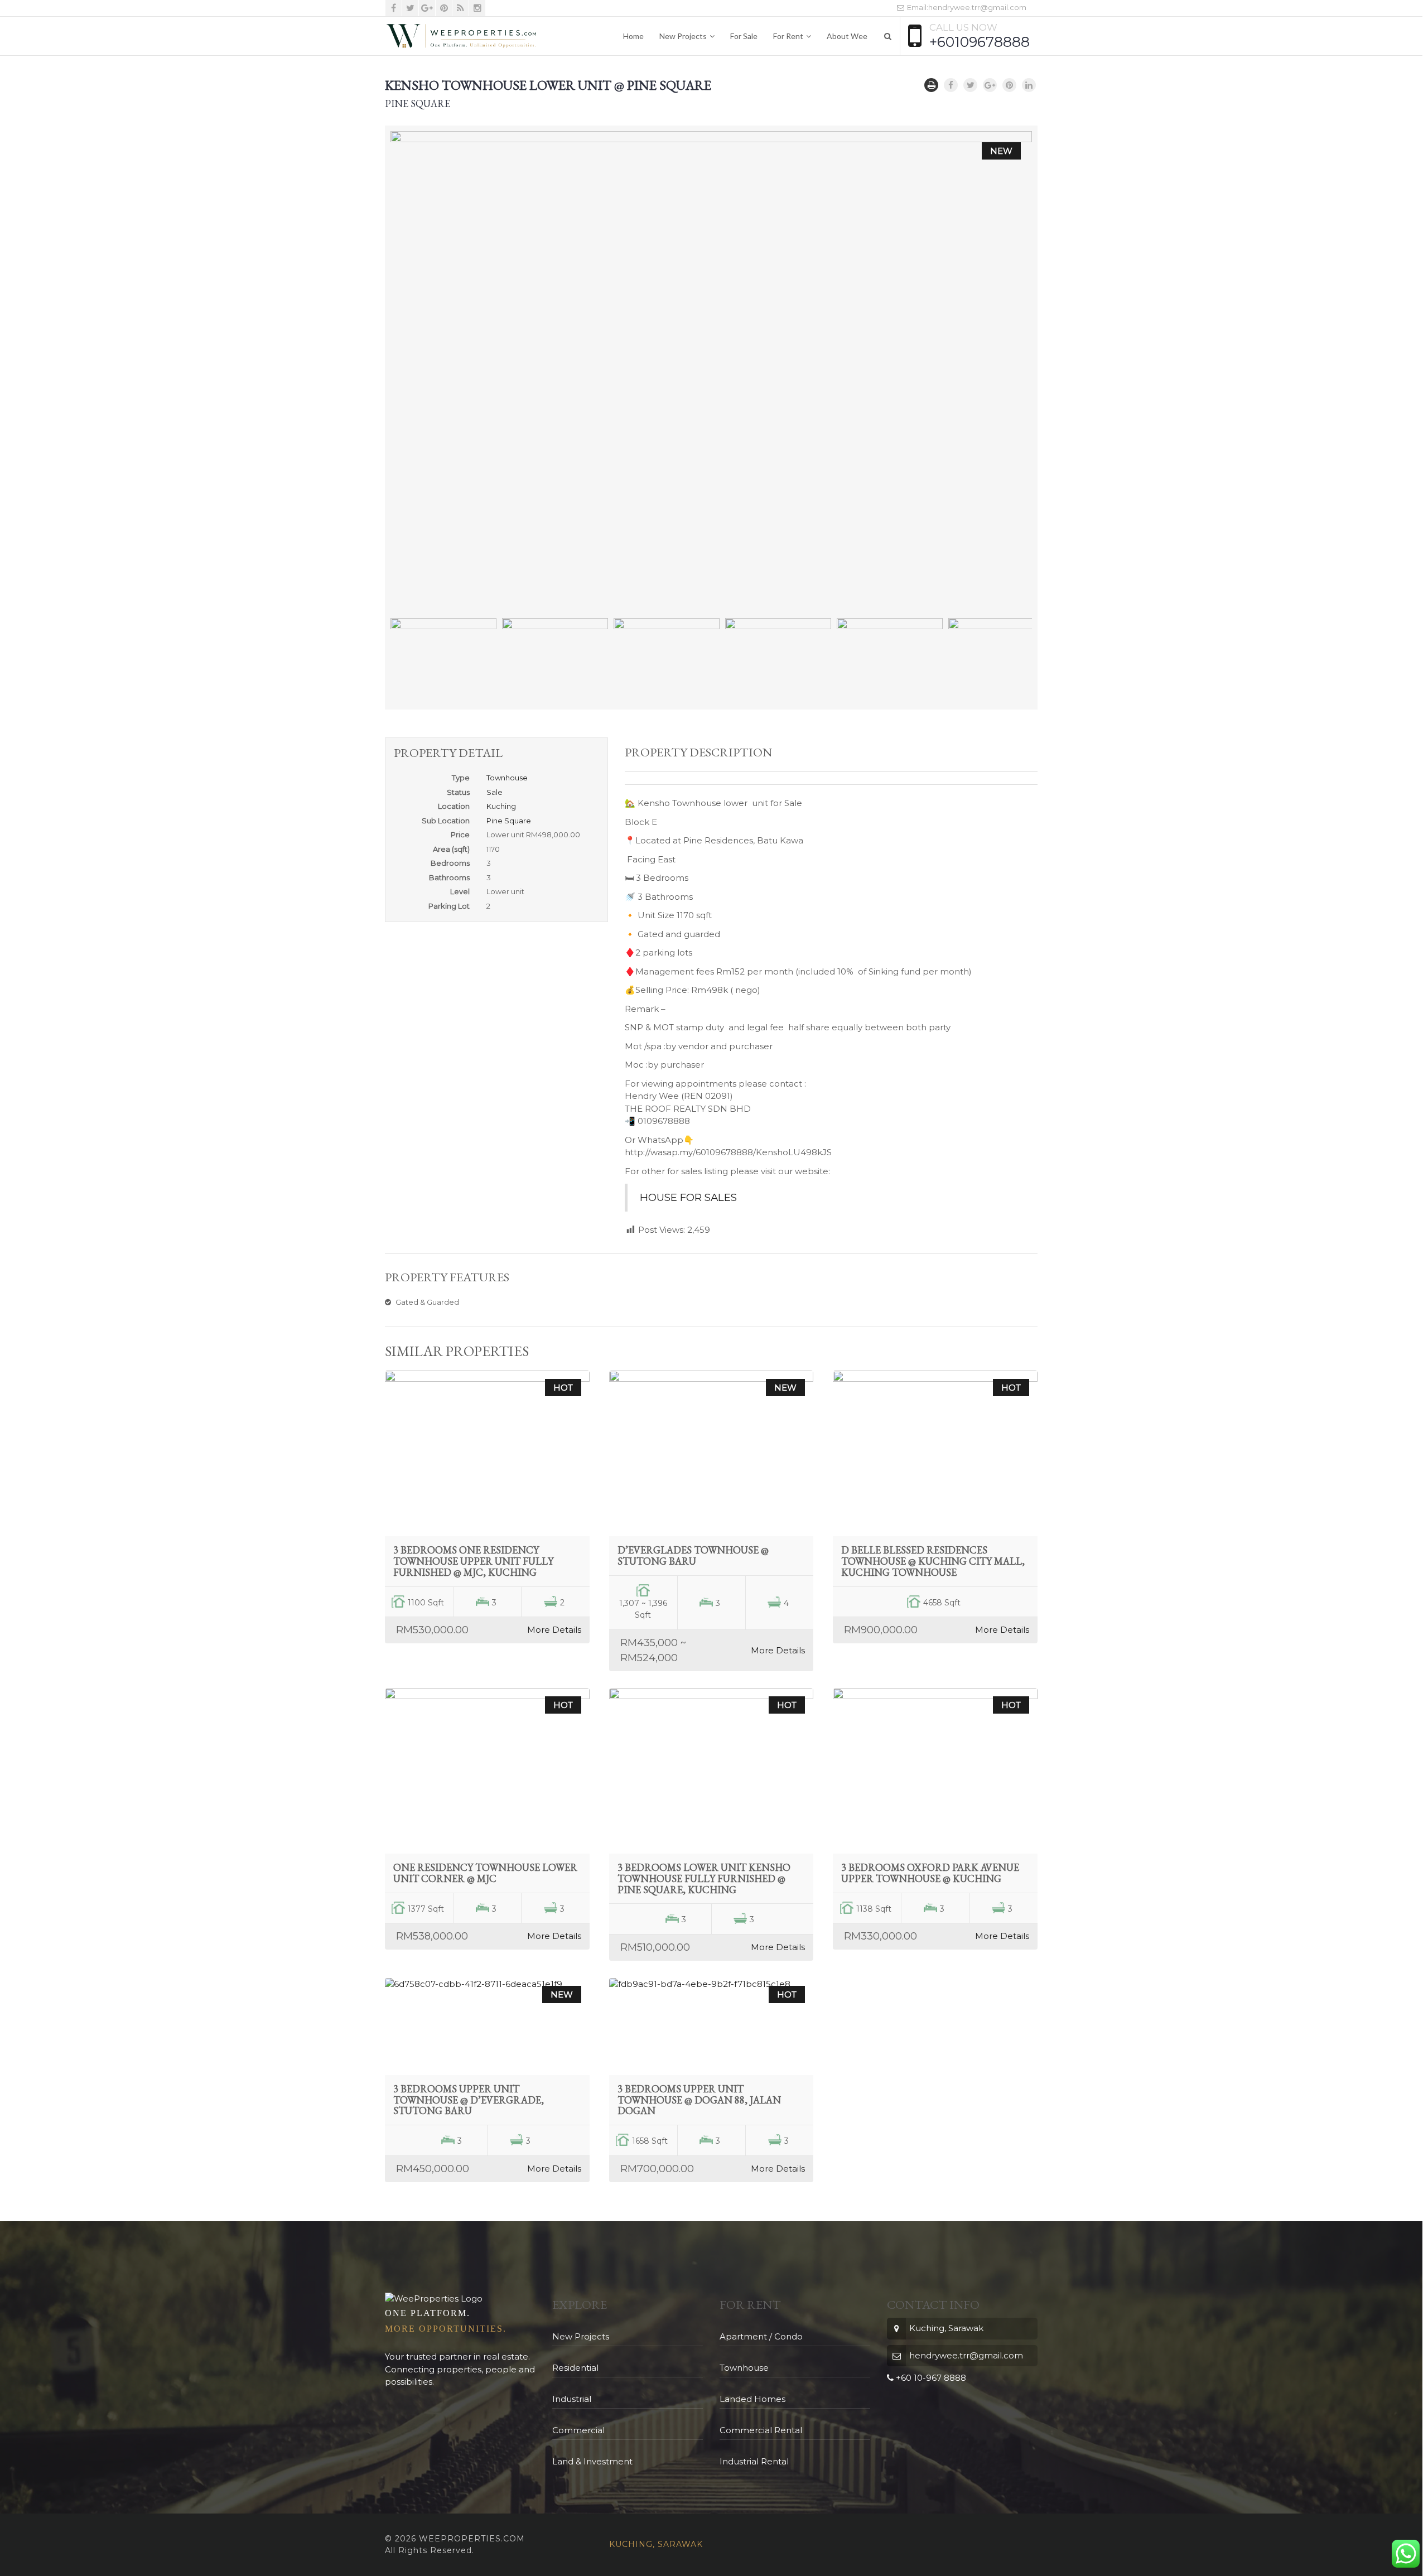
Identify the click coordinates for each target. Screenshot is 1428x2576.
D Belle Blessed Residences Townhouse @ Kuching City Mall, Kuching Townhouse (933, 1561)
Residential (575, 2368)
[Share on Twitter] (970, 85)
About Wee (847, 36)
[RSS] (460, 8)
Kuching (501, 806)
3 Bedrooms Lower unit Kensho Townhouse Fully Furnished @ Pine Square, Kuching (704, 1878)
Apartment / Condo (761, 2336)
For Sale (744, 36)
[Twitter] (410, 8)
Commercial (578, 2430)
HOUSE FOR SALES (688, 1197)
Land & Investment (592, 2461)
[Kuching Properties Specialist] (461, 36)
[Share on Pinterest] (1009, 85)
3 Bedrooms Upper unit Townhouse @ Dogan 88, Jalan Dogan (699, 2100)
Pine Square (509, 821)
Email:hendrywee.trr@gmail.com (966, 7)
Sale (495, 792)
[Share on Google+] (990, 85)
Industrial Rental (754, 2461)
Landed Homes (752, 2399)
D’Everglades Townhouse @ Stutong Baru (693, 1555)
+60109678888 (980, 42)
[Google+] (427, 8)
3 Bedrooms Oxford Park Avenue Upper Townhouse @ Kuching (930, 1873)
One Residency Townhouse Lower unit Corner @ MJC (485, 1873)
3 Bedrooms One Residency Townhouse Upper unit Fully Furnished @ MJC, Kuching (473, 1561)
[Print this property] (931, 85)
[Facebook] (394, 8)
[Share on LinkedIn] (1029, 85)
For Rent (788, 36)
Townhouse (507, 778)
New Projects (683, 36)
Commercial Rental (761, 2430)
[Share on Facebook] (951, 85)
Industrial (572, 2399)
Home (633, 36)
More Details (554, 1630)
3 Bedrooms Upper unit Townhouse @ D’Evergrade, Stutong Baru (469, 2100)
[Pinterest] (444, 8)
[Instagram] (477, 8)
